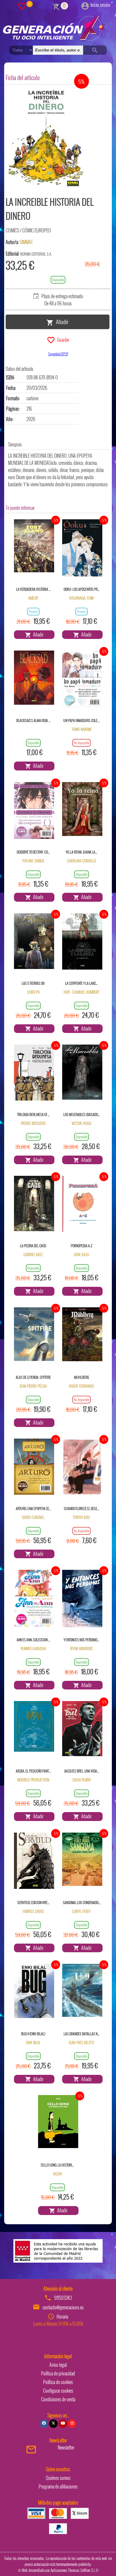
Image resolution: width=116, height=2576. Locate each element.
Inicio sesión (100, 5)
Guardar (62, 339)
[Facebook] (44, 2424)
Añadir (61, 321)
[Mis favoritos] (22, 6)
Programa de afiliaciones (58, 2486)
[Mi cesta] (56, 6)
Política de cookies (58, 2382)
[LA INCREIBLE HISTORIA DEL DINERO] (47, 139)
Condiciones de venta (58, 2399)
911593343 (63, 2298)
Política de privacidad (58, 2373)
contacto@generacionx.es (63, 2307)
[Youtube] (63, 2424)
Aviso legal (58, 2365)
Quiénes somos (58, 2478)
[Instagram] (72, 2424)
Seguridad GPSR (58, 354)
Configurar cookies (58, 2391)
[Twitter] (53, 2424)
